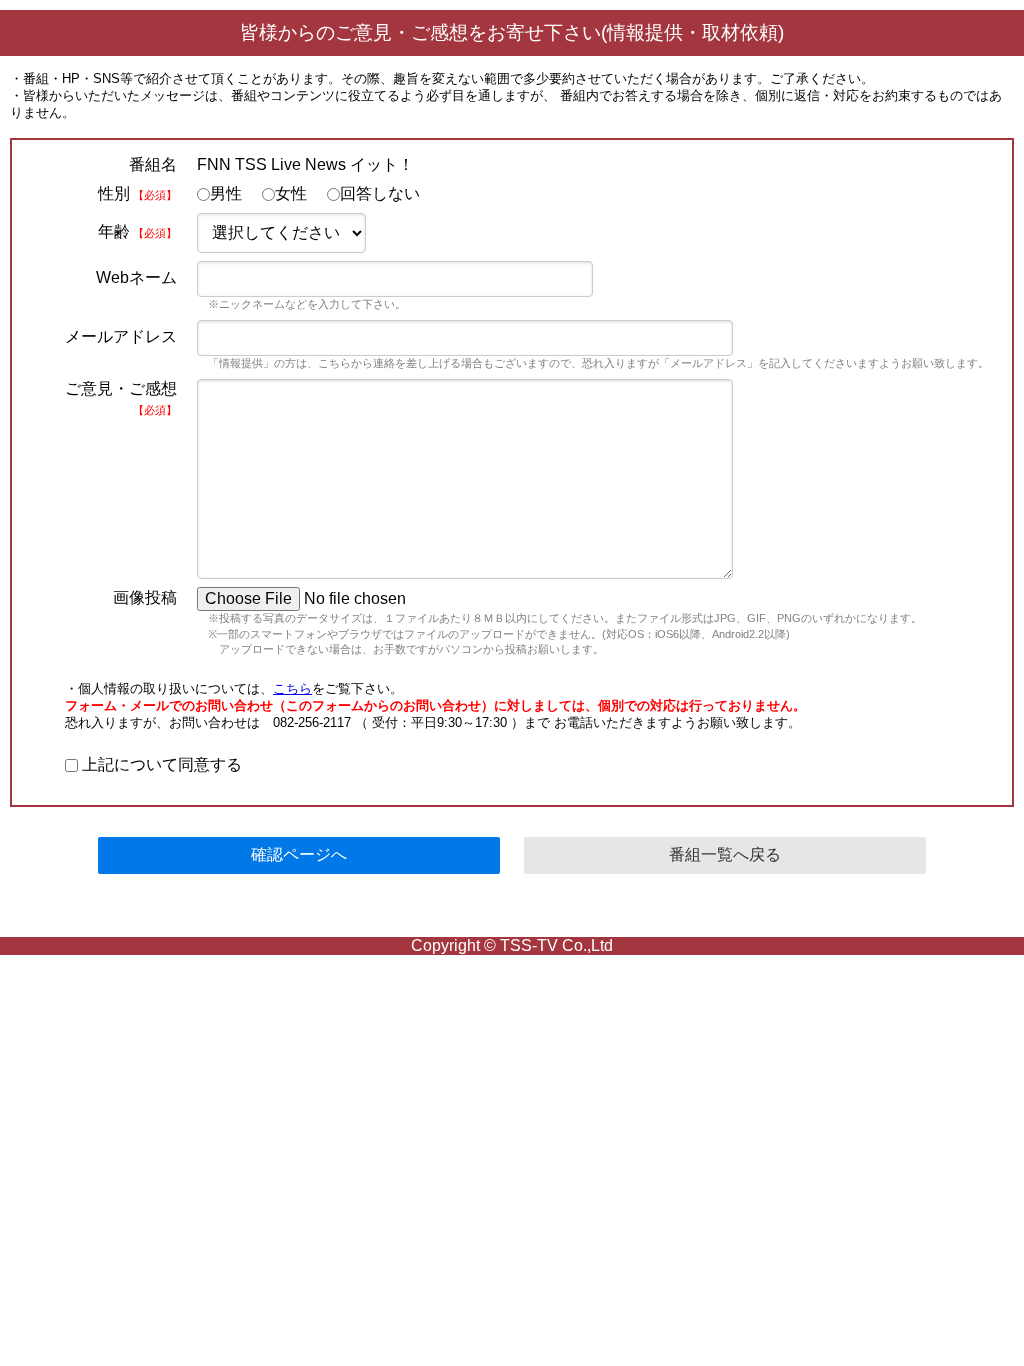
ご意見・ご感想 (121, 398)
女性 (291, 193)
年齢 (137, 231)
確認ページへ (299, 854)
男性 (226, 193)
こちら (292, 688)
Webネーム (136, 277)
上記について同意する (160, 764)
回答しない (380, 193)
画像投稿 (145, 597)
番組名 (153, 164)
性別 (137, 193)
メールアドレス (121, 336)
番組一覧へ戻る (725, 854)
